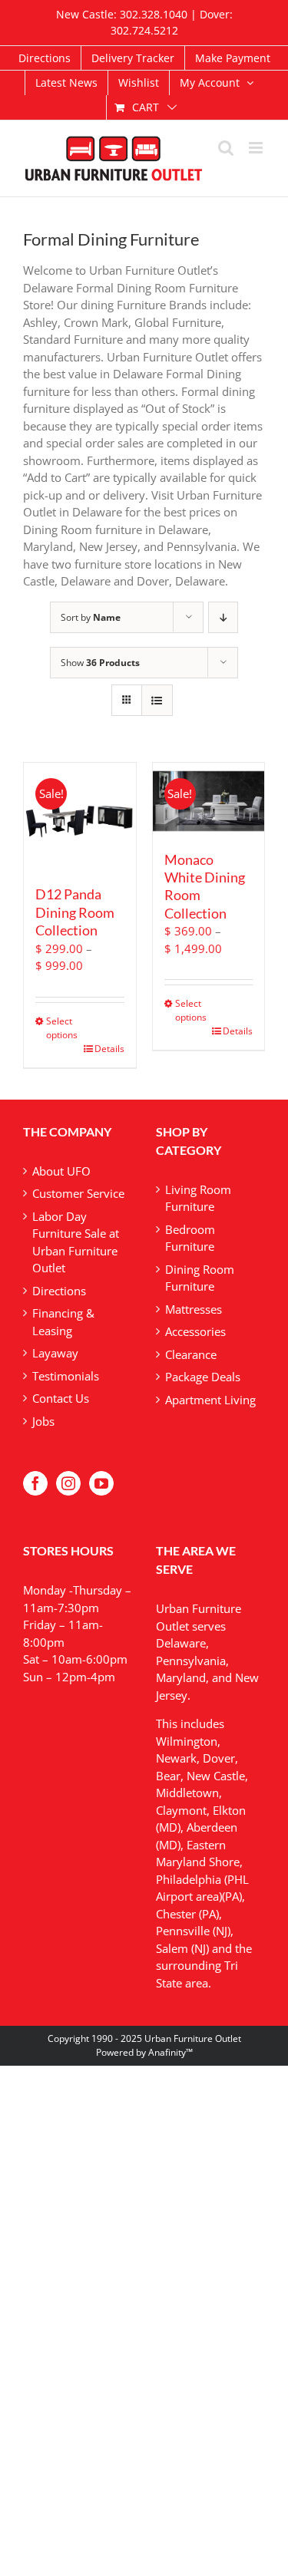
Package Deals (203, 1377)
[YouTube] (101, 1483)
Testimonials (66, 1376)
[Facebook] (35, 1483)
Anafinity (167, 2052)
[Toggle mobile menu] (257, 148)
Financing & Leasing (63, 1322)
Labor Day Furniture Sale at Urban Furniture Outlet (76, 1242)
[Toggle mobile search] (226, 148)
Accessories (195, 1331)
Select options (62, 1028)
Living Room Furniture (198, 1198)
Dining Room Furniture (200, 1278)
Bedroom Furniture (190, 1238)
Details (109, 1049)
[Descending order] (223, 617)
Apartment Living (210, 1400)
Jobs (43, 1421)
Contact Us (61, 1398)
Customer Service (78, 1193)
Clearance (191, 1354)
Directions (59, 1291)
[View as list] (157, 700)
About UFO (61, 1171)
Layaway (55, 1353)
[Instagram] (68, 1483)
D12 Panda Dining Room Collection (75, 912)
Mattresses (194, 1309)
